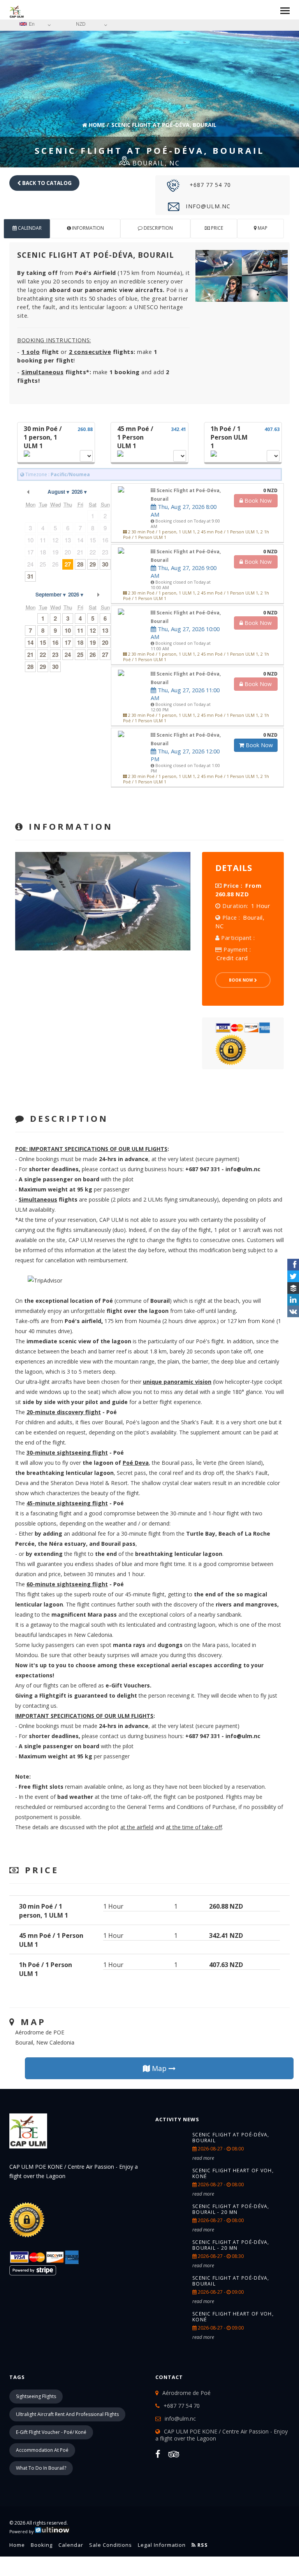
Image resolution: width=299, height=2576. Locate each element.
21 (30, 655)
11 (80, 630)
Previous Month (28, 492)
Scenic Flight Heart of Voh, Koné (233, 2173)
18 (80, 642)
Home (96, 125)
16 (55, 642)
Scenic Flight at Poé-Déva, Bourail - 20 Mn (231, 2209)
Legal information (162, 2545)
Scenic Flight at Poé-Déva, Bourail (231, 2138)
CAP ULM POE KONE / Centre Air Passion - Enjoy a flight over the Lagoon (222, 2435)
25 (80, 655)
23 (55, 655)
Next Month (98, 595)
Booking (42, 2545)
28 (80, 564)
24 (68, 655)
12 (93, 630)
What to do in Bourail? (41, 2468)
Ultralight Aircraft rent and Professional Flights (67, 2414)
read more (203, 2158)
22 (43, 655)
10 (68, 630)
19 (93, 642)
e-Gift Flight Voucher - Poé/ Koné (51, 2432)
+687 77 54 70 (209, 185)
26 (93, 655)
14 (30, 642)
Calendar (71, 2545)
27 (68, 564)
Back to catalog (46, 183)
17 (68, 642)
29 (93, 564)
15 (43, 642)
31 (30, 576)
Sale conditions (111, 2545)
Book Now (259, 745)
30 (55, 667)
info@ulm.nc (207, 206)
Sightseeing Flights (36, 2396)
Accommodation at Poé (42, 2450)
